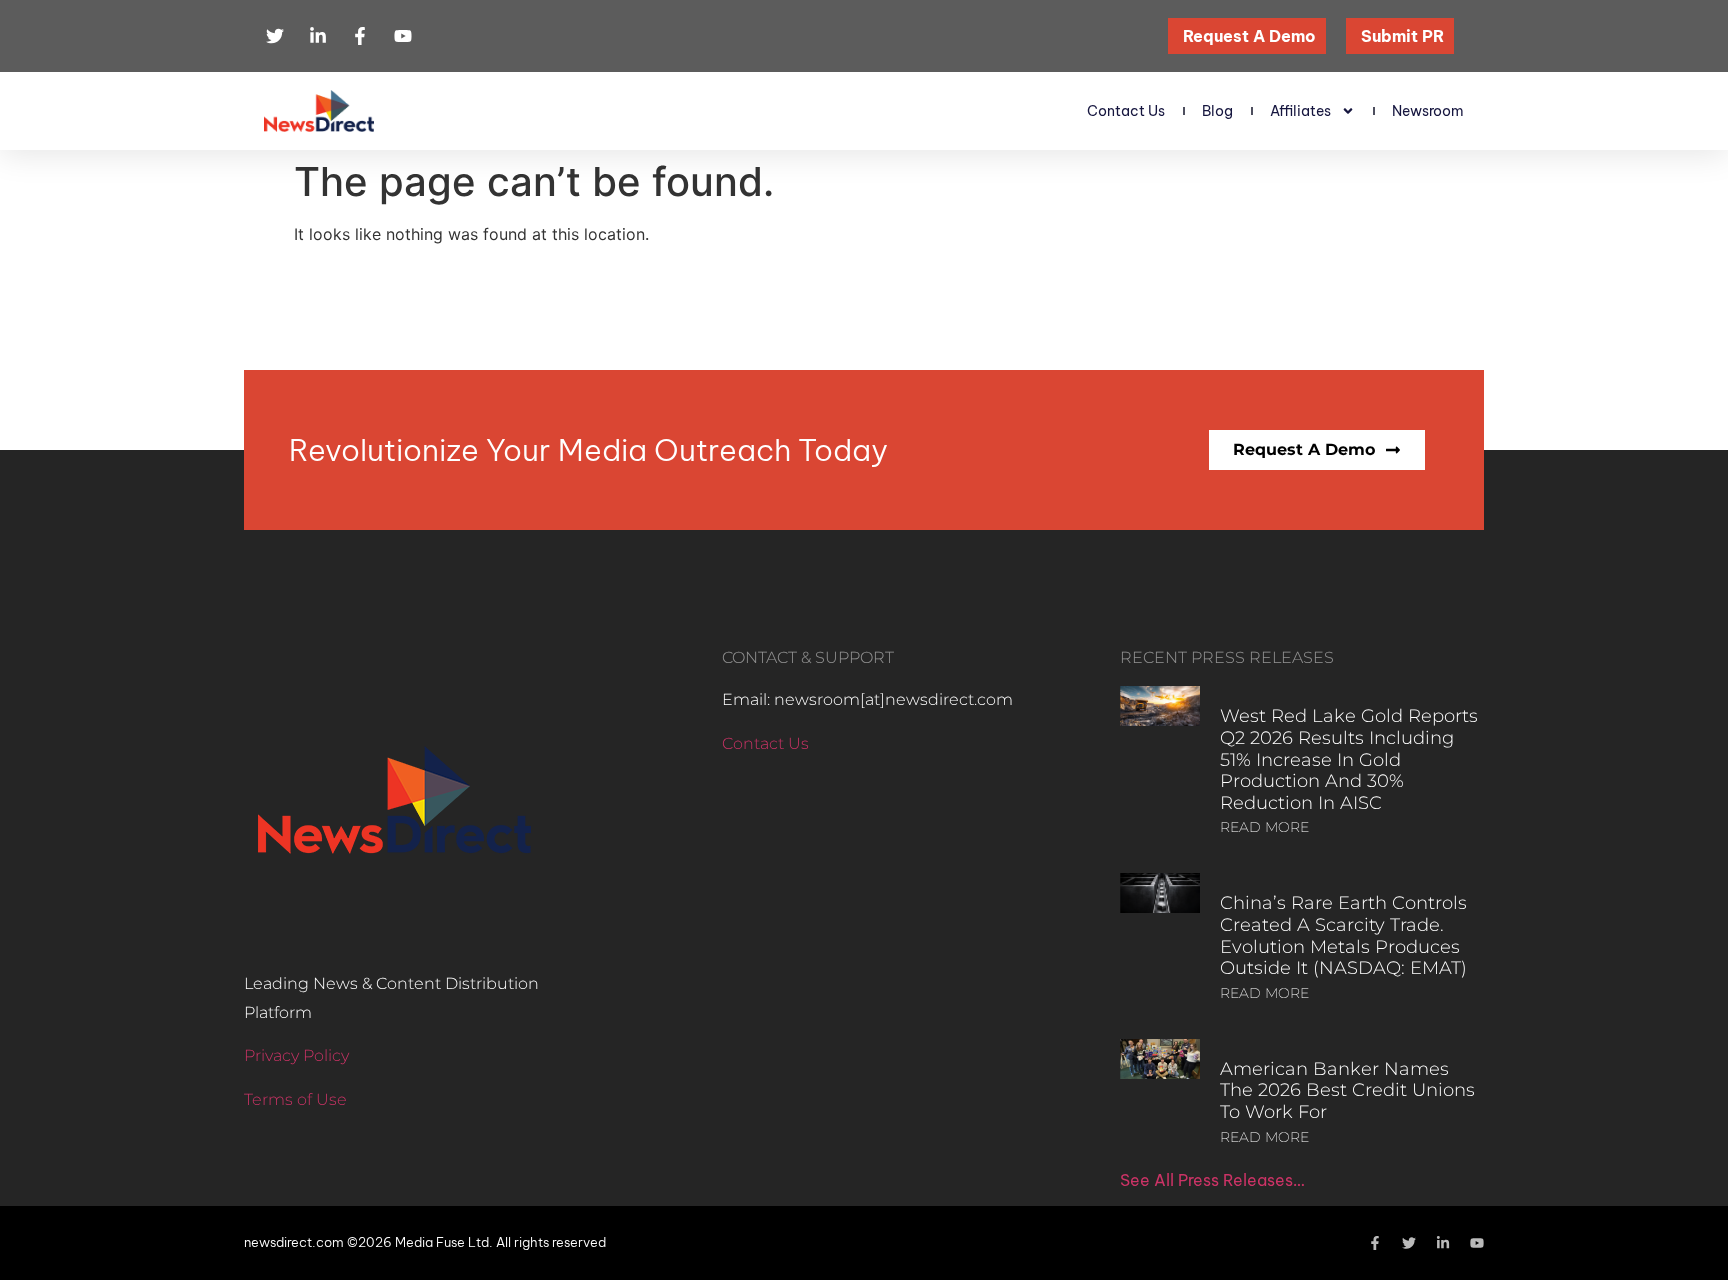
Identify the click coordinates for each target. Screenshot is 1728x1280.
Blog (1217, 111)
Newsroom (1428, 111)
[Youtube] (1477, 1243)
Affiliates (1300, 111)
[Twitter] (1409, 1243)
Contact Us (1126, 111)
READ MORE (1264, 827)
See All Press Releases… (1212, 1180)
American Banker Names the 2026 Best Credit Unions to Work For (1347, 1090)
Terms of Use (295, 1099)
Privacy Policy (296, 1055)
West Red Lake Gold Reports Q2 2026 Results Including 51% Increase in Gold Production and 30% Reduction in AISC (1349, 759)
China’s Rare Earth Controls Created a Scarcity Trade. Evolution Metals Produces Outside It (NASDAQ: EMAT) (1343, 935)
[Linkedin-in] (1443, 1243)
